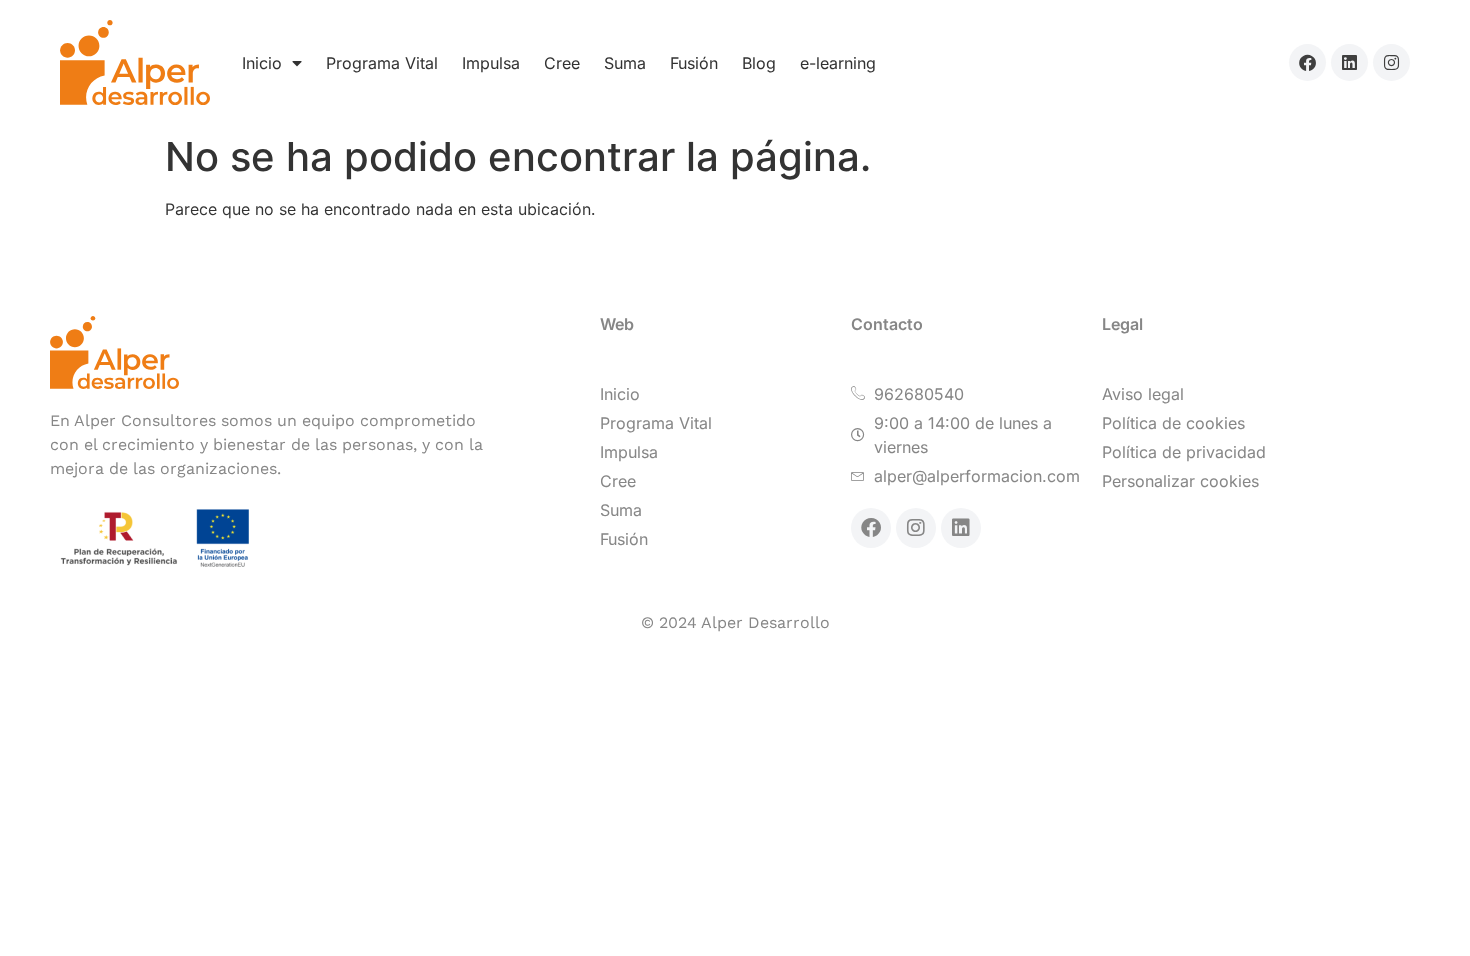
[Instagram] (1391, 62)
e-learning (838, 63)
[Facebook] (1307, 62)
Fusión (694, 63)
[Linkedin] (1349, 62)
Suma (625, 63)
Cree (562, 63)
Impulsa (491, 63)
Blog (759, 63)
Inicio (262, 63)
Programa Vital (382, 63)
